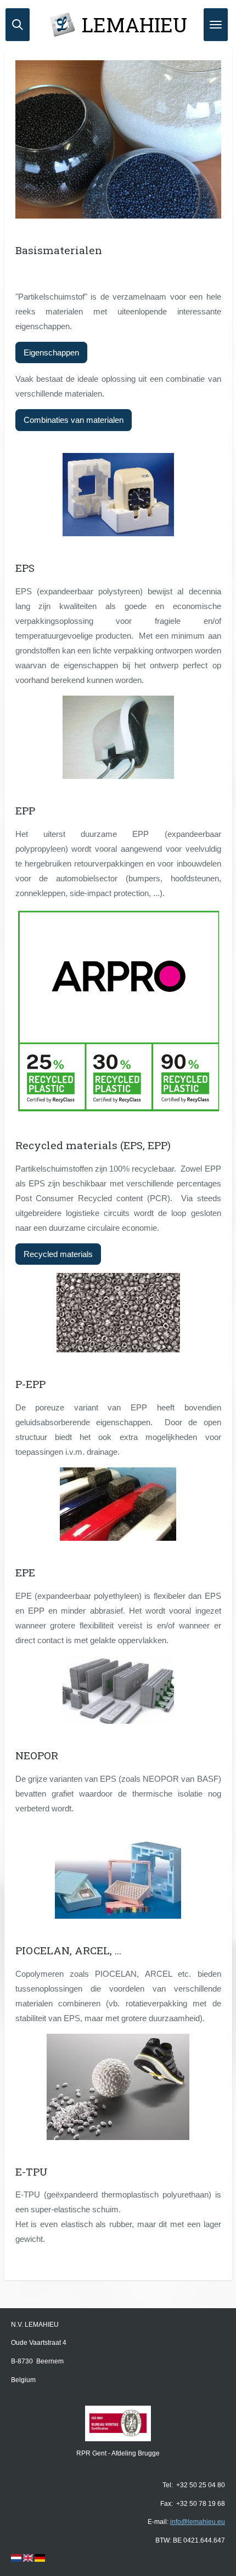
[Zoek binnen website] (18, 25)
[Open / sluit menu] (216, 25)
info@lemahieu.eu (198, 2522)
